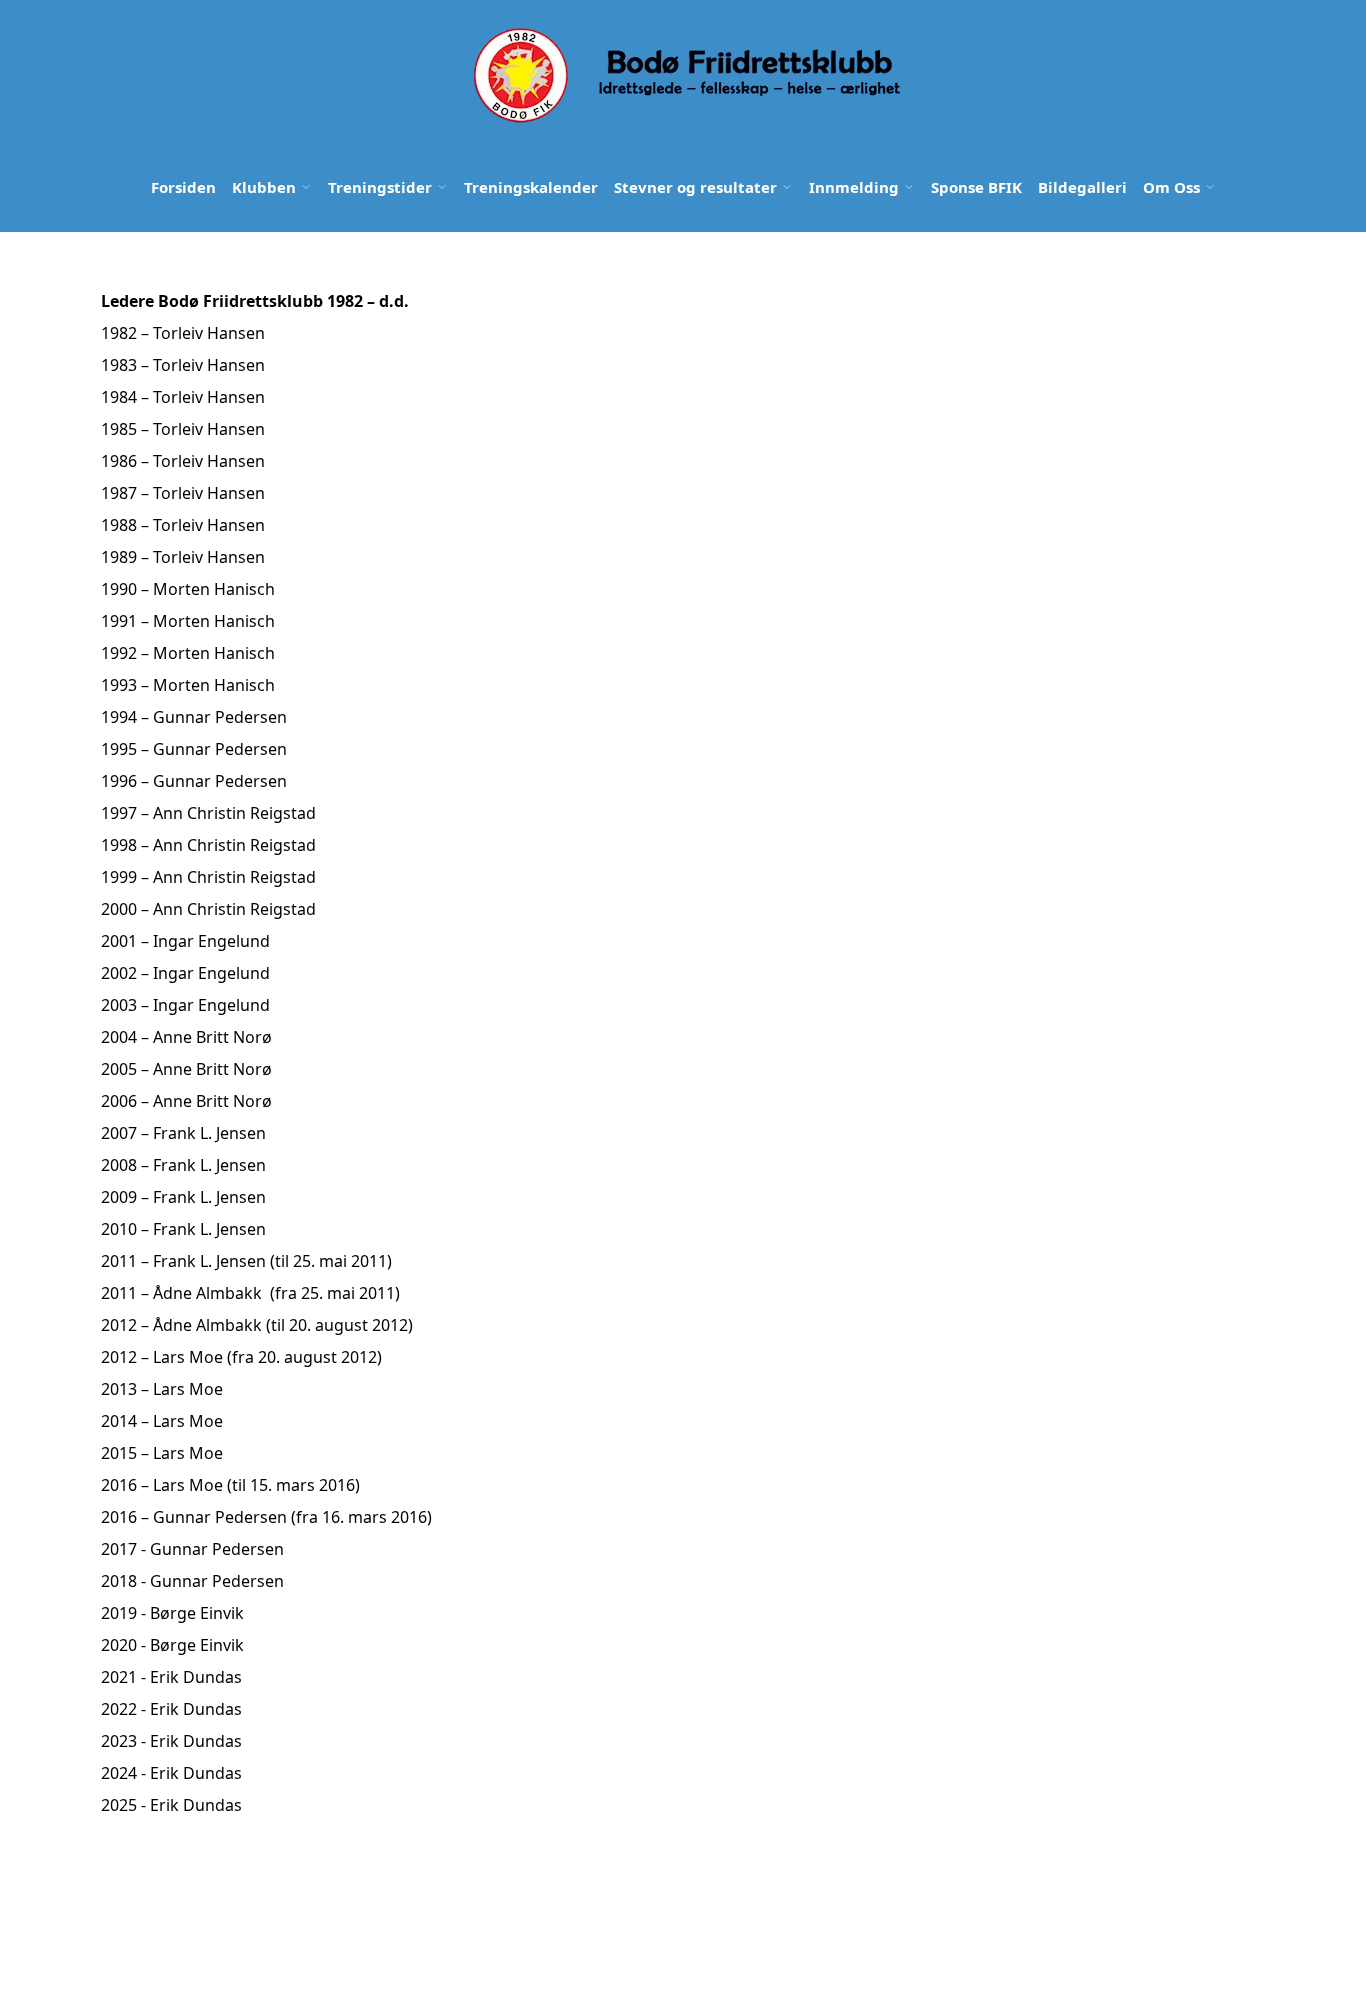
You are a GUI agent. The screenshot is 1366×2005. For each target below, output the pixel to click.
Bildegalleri (1082, 187)
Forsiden (183, 187)
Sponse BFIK (976, 187)
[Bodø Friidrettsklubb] (685, 75)
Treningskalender (531, 187)
